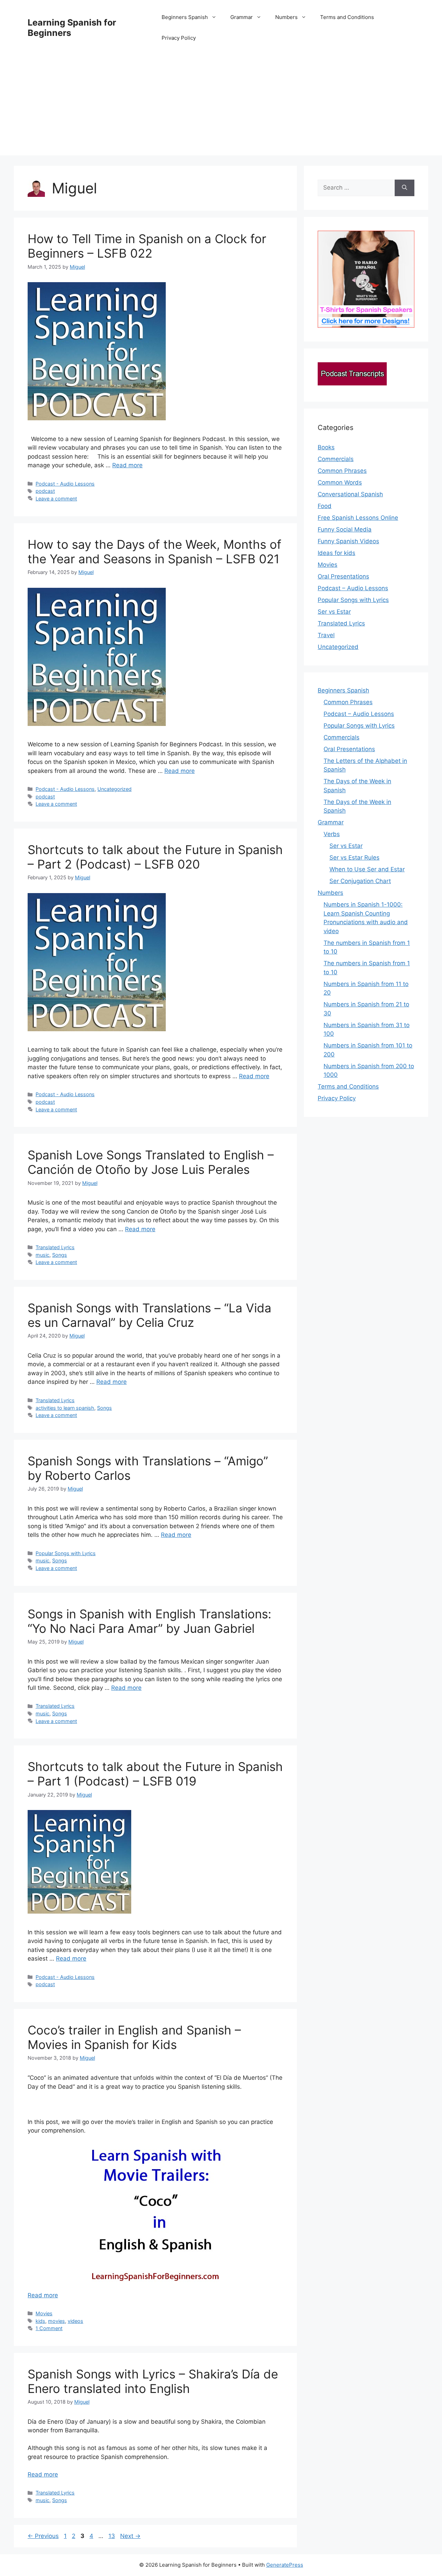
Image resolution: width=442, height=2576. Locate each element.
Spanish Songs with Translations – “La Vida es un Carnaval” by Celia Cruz (150, 1315)
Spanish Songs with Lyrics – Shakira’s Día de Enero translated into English (153, 2381)
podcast (45, 491)
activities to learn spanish (65, 1408)
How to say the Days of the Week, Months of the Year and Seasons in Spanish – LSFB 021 (155, 552)
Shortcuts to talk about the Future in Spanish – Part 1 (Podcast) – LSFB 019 (155, 1774)
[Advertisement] (221, 107)
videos (75, 2321)
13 (112, 2536)
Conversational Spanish (350, 494)
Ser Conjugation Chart (360, 881)
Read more (127, 465)
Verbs (332, 834)
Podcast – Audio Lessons (353, 588)
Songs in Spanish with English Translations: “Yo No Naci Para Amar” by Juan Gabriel (150, 1621)
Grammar (242, 17)
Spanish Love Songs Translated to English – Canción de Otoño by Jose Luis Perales (151, 1162)
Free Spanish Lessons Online (358, 518)
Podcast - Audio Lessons (65, 484)
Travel (326, 635)
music (42, 1255)
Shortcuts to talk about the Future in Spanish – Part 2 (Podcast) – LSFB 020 (155, 857)
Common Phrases (342, 471)
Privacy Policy (179, 38)
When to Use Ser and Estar (367, 869)
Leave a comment (56, 499)
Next (130, 2536)
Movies (44, 2313)
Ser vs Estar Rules (354, 858)
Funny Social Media (345, 529)
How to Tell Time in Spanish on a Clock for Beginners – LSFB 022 (147, 246)
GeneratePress (285, 2565)
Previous (43, 2536)
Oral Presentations (343, 576)
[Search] (405, 188)
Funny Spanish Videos (348, 541)
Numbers (286, 17)
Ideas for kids (337, 553)
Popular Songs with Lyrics (66, 1553)
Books (326, 447)
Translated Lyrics (55, 1247)
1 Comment (49, 2328)
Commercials (336, 459)
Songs (60, 1255)
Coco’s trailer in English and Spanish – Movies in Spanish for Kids (134, 2037)
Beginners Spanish (185, 17)
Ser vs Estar (334, 612)
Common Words (340, 482)
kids (40, 2321)
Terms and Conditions (347, 17)
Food (325, 506)
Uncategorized (114, 789)
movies (56, 2321)
